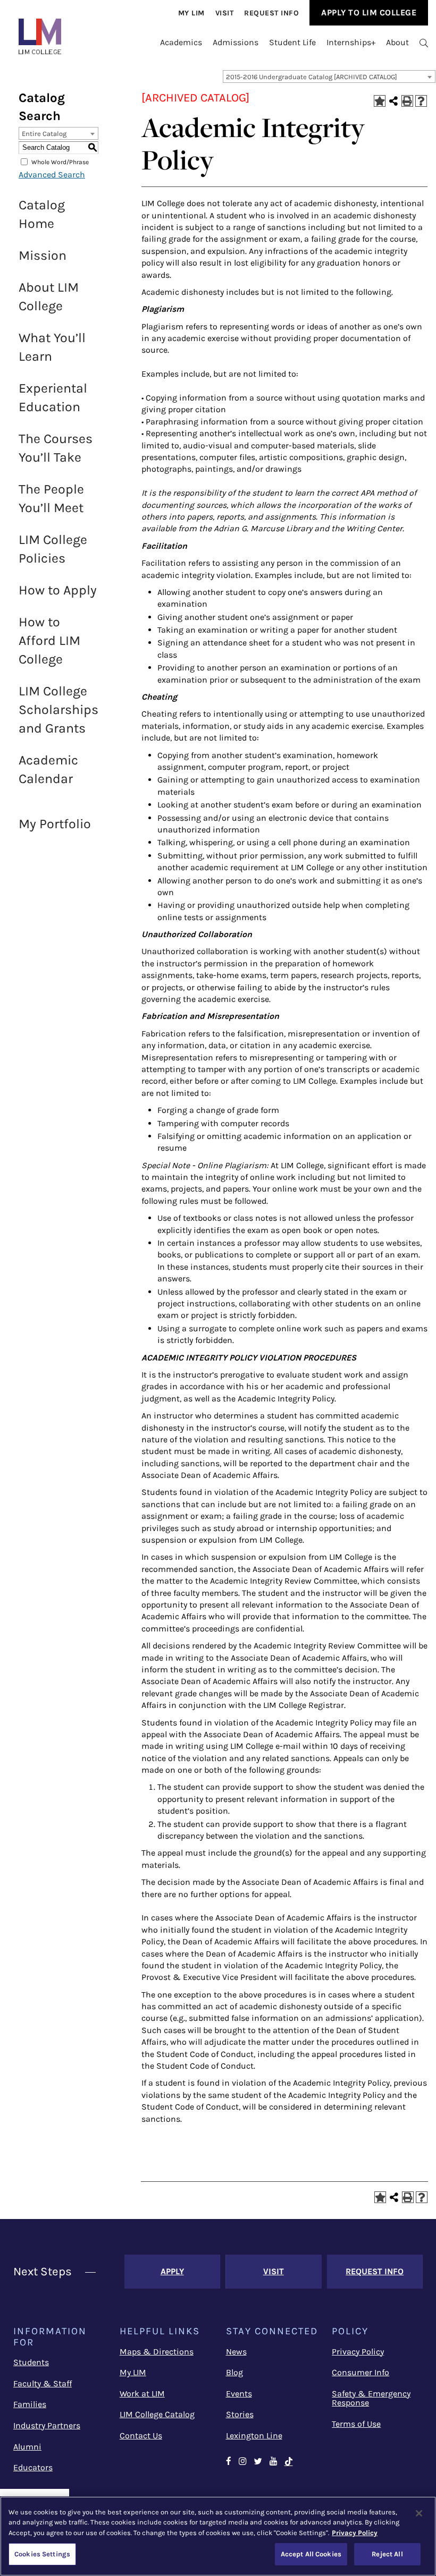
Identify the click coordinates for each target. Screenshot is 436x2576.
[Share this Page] (393, 101)
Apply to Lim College (369, 12)
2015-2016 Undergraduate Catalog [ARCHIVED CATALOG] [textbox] (312, 77)
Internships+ (351, 42)
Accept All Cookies (311, 2554)
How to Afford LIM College (49, 640)
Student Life (292, 42)
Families (30, 2404)
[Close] (419, 2513)
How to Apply (58, 590)
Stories (240, 2414)
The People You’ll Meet (51, 498)
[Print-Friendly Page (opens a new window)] (407, 101)
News (236, 2352)
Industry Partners (47, 2425)
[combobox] (329, 76)
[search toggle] (424, 42)
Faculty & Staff (43, 2383)
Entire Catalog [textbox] (44, 134)
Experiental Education (53, 397)
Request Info (271, 13)
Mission (43, 255)
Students (31, 2362)
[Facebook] (229, 2462)
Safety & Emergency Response (371, 2398)
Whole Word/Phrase (60, 161)
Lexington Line (254, 2435)
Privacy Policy (358, 2352)
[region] (218, 2536)
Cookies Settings (42, 2554)
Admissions (236, 42)
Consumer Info (360, 2372)
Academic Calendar (48, 769)
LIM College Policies (53, 549)
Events (239, 2394)
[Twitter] (258, 2462)
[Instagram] (242, 2462)
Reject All (387, 2554)
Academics (181, 42)
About (397, 42)
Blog (234, 2372)
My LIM (133, 2372)
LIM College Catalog (157, 2414)
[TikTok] (293, 2462)
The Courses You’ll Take (56, 448)
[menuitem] (191, 13)
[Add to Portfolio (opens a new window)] (380, 101)
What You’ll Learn (52, 347)
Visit (225, 13)
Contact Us (141, 2435)
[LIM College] (40, 36)
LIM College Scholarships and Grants (58, 709)
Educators (33, 2467)
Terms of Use (356, 2424)
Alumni (27, 2447)
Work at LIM (142, 2394)
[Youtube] (273, 2462)
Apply (172, 2271)
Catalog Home (42, 214)
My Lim (191, 13)
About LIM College (49, 296)
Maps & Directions (157, 2352)
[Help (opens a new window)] (421, 101)
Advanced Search (52, 175)
